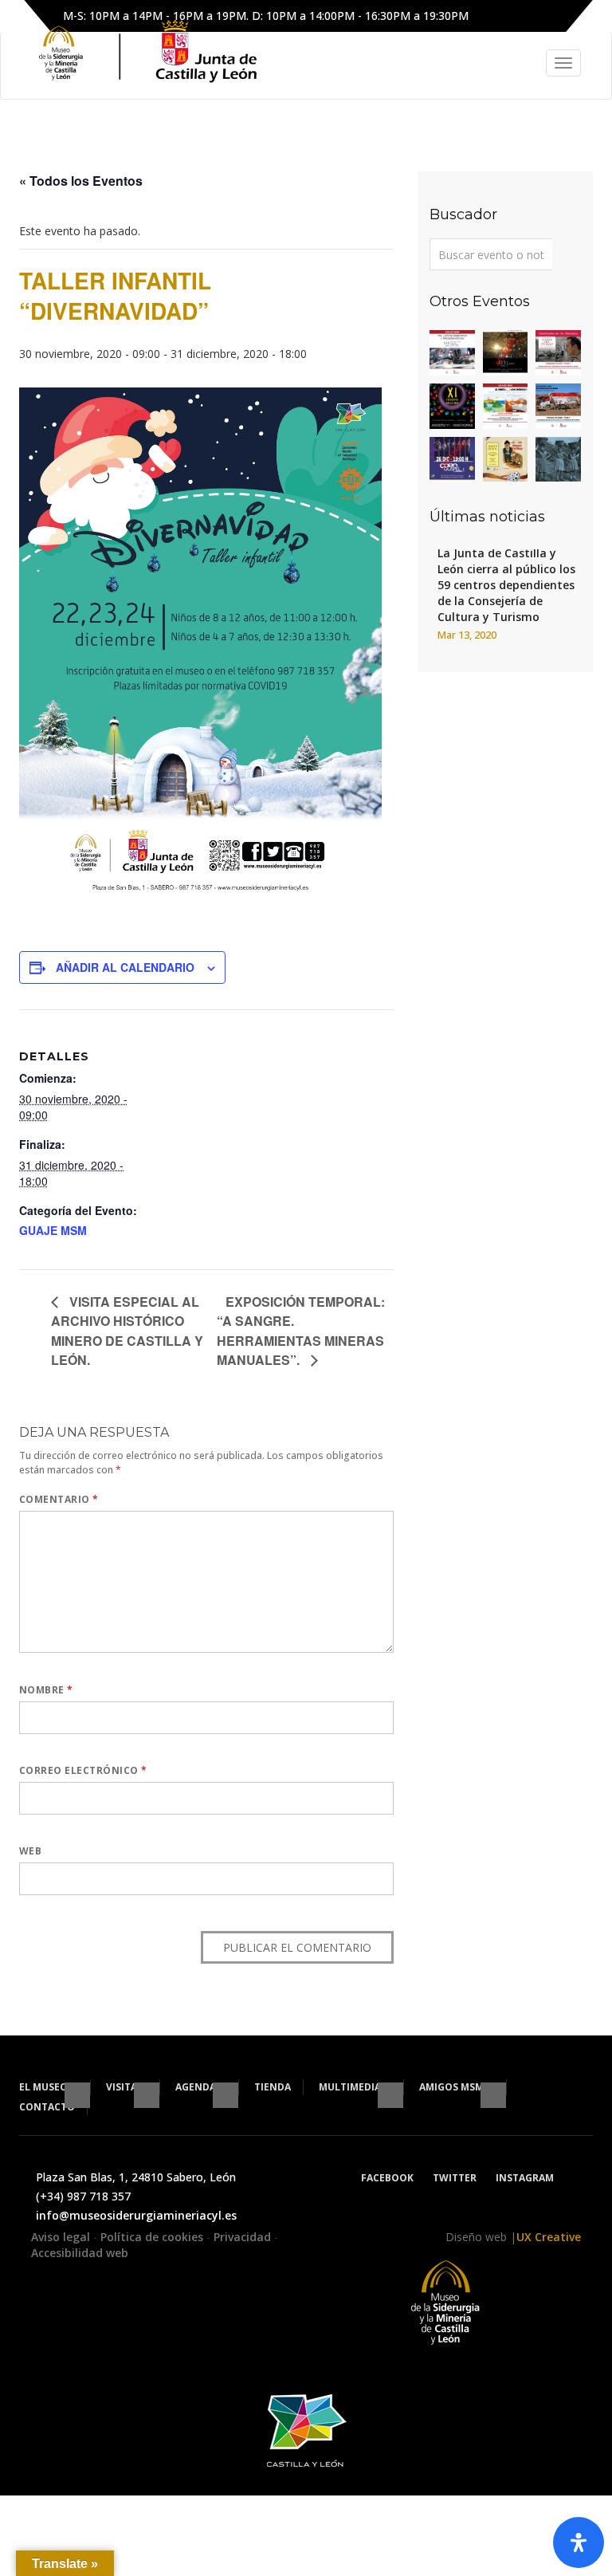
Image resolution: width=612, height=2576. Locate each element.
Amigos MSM (453, 2087)
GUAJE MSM (53, 1230)
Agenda (197, 2087)
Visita (123, 2087)
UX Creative (549, 2237)
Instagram (525, 2178)
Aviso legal (62, 2237)
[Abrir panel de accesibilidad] (579, 2543)
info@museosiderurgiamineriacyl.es (136, 2215)
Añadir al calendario (125, 967)
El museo (45, 2087)
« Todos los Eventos (81, 181)
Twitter (455, 2178)
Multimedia (351, 2087)
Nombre (46, 1690)
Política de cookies (153, 2237)
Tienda (273, 2087)
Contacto (47, 2107)
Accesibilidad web (80, 2253)
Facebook (387, 2178)
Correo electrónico (83, 1770)
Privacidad (244, 2237)
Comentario (59, 1499)
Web (30, 1851)
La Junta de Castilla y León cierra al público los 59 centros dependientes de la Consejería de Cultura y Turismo (506, 585)
